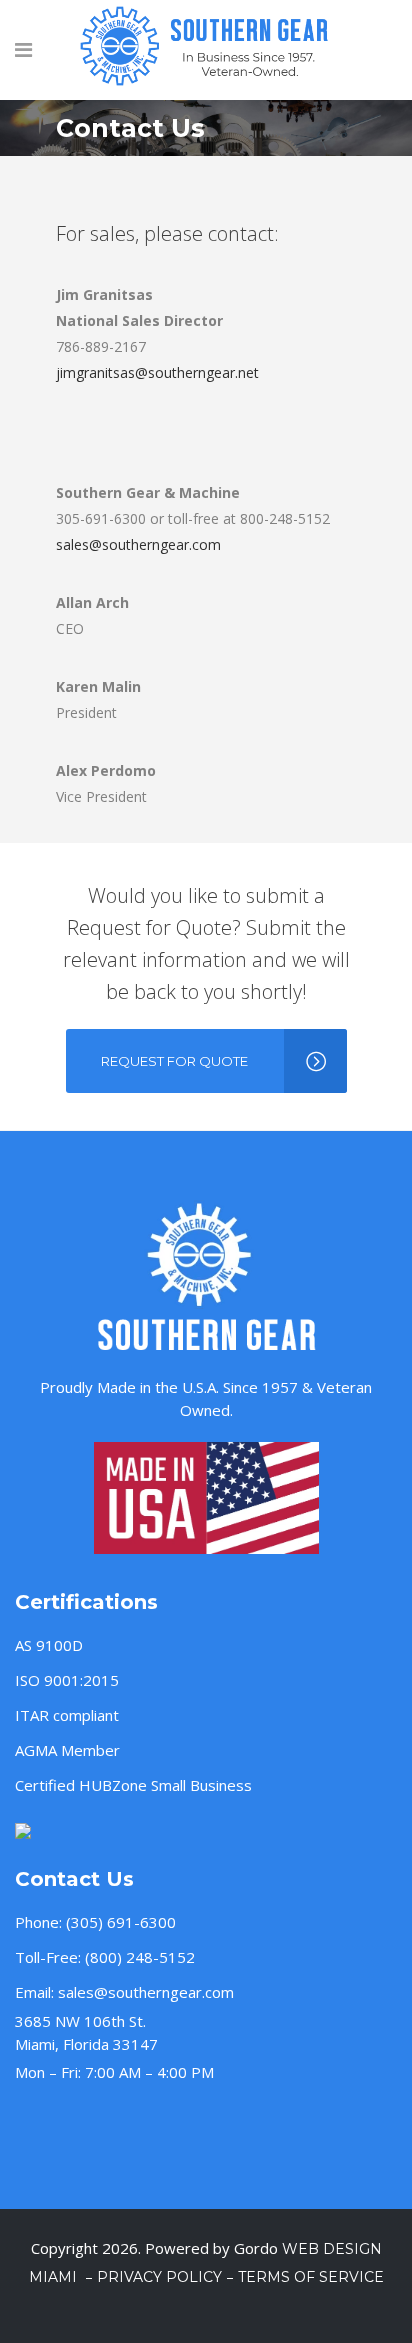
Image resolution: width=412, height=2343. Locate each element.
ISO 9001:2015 (67, 1680)
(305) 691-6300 (121, 1922)
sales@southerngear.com (138, 544)
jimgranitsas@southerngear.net (157, 372)
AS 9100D (49, 1645)
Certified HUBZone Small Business (133, 1785)
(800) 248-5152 (140, 1957)
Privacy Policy (159, 2277)
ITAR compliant (67, 1715)
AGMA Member (67, 1750)
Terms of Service (311, 2277)
